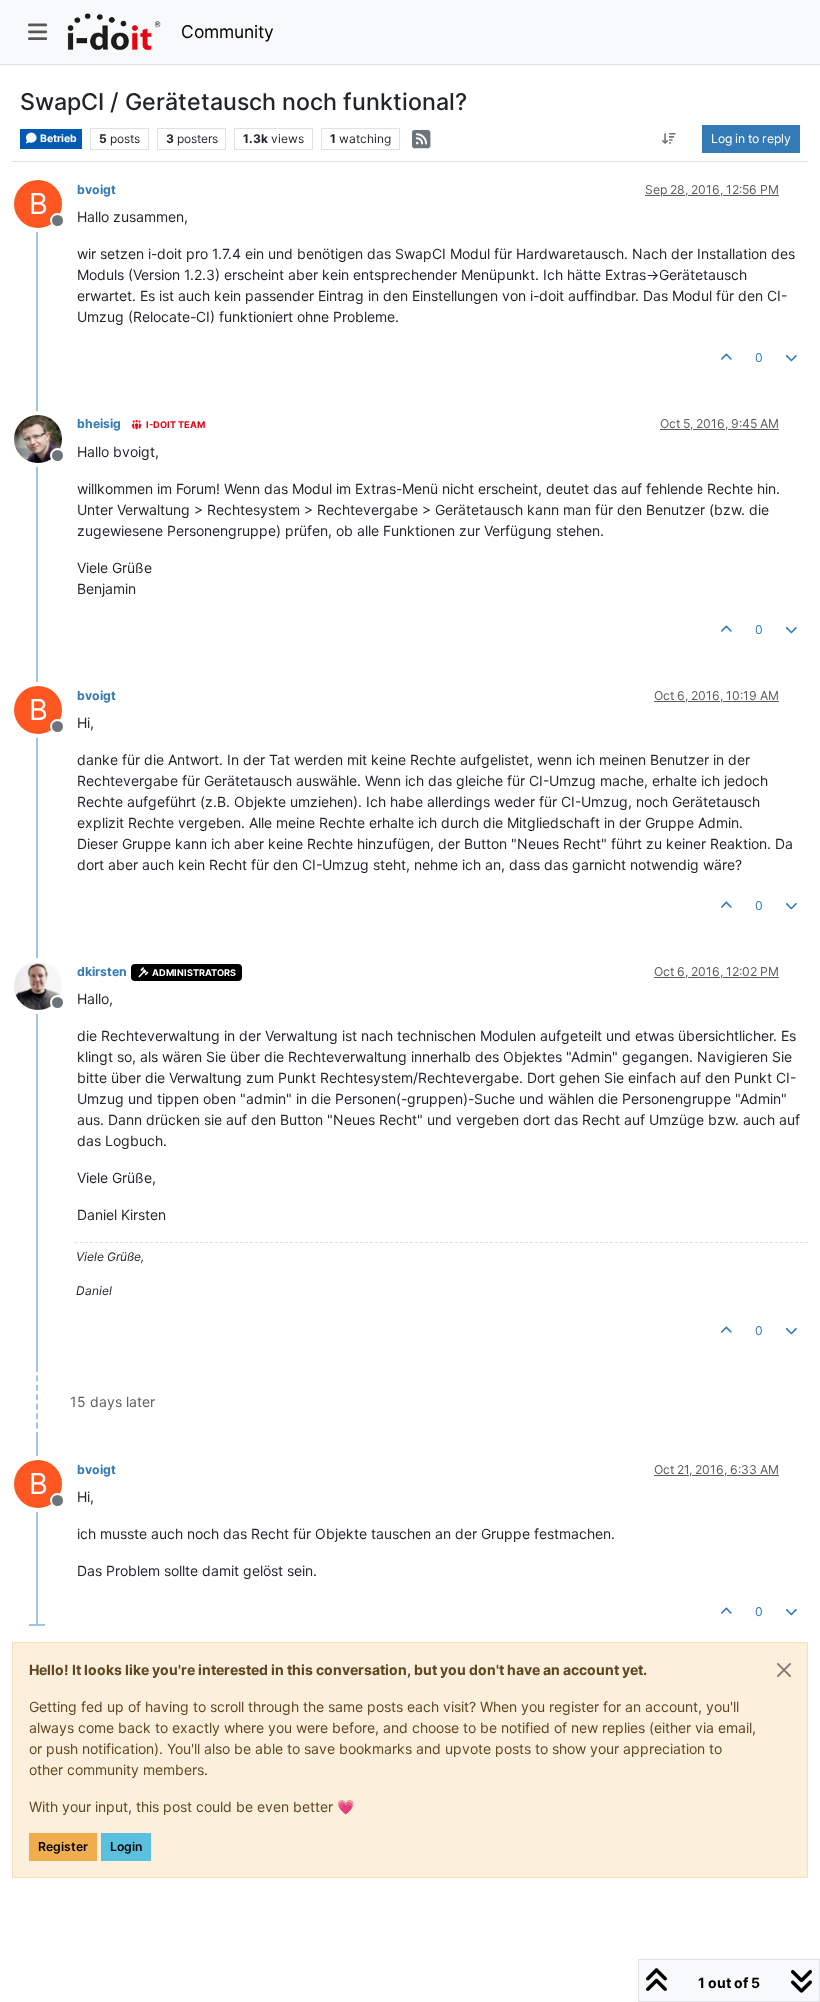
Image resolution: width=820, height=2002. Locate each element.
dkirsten (102, 971)
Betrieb (57, 138)
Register (63, 1846)
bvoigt (96, 189)
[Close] (784, 1670)
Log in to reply (751, 138)
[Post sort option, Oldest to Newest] (669, 139)
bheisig (99, 423)
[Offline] (45, 436)
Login (126, 1846)
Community (227, 31)
